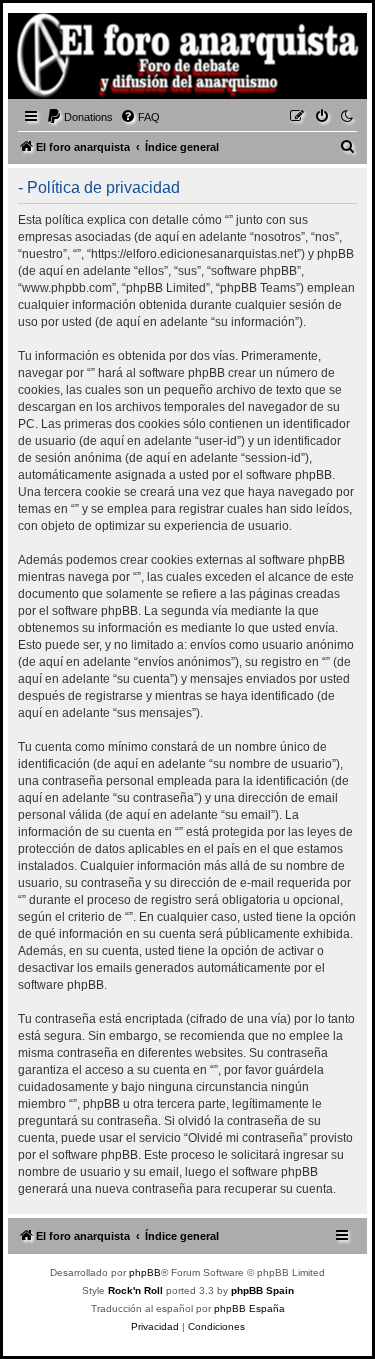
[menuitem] (79, 117)
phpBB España (249, 1308)
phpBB (145, 1272)
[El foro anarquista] (46, 59)
